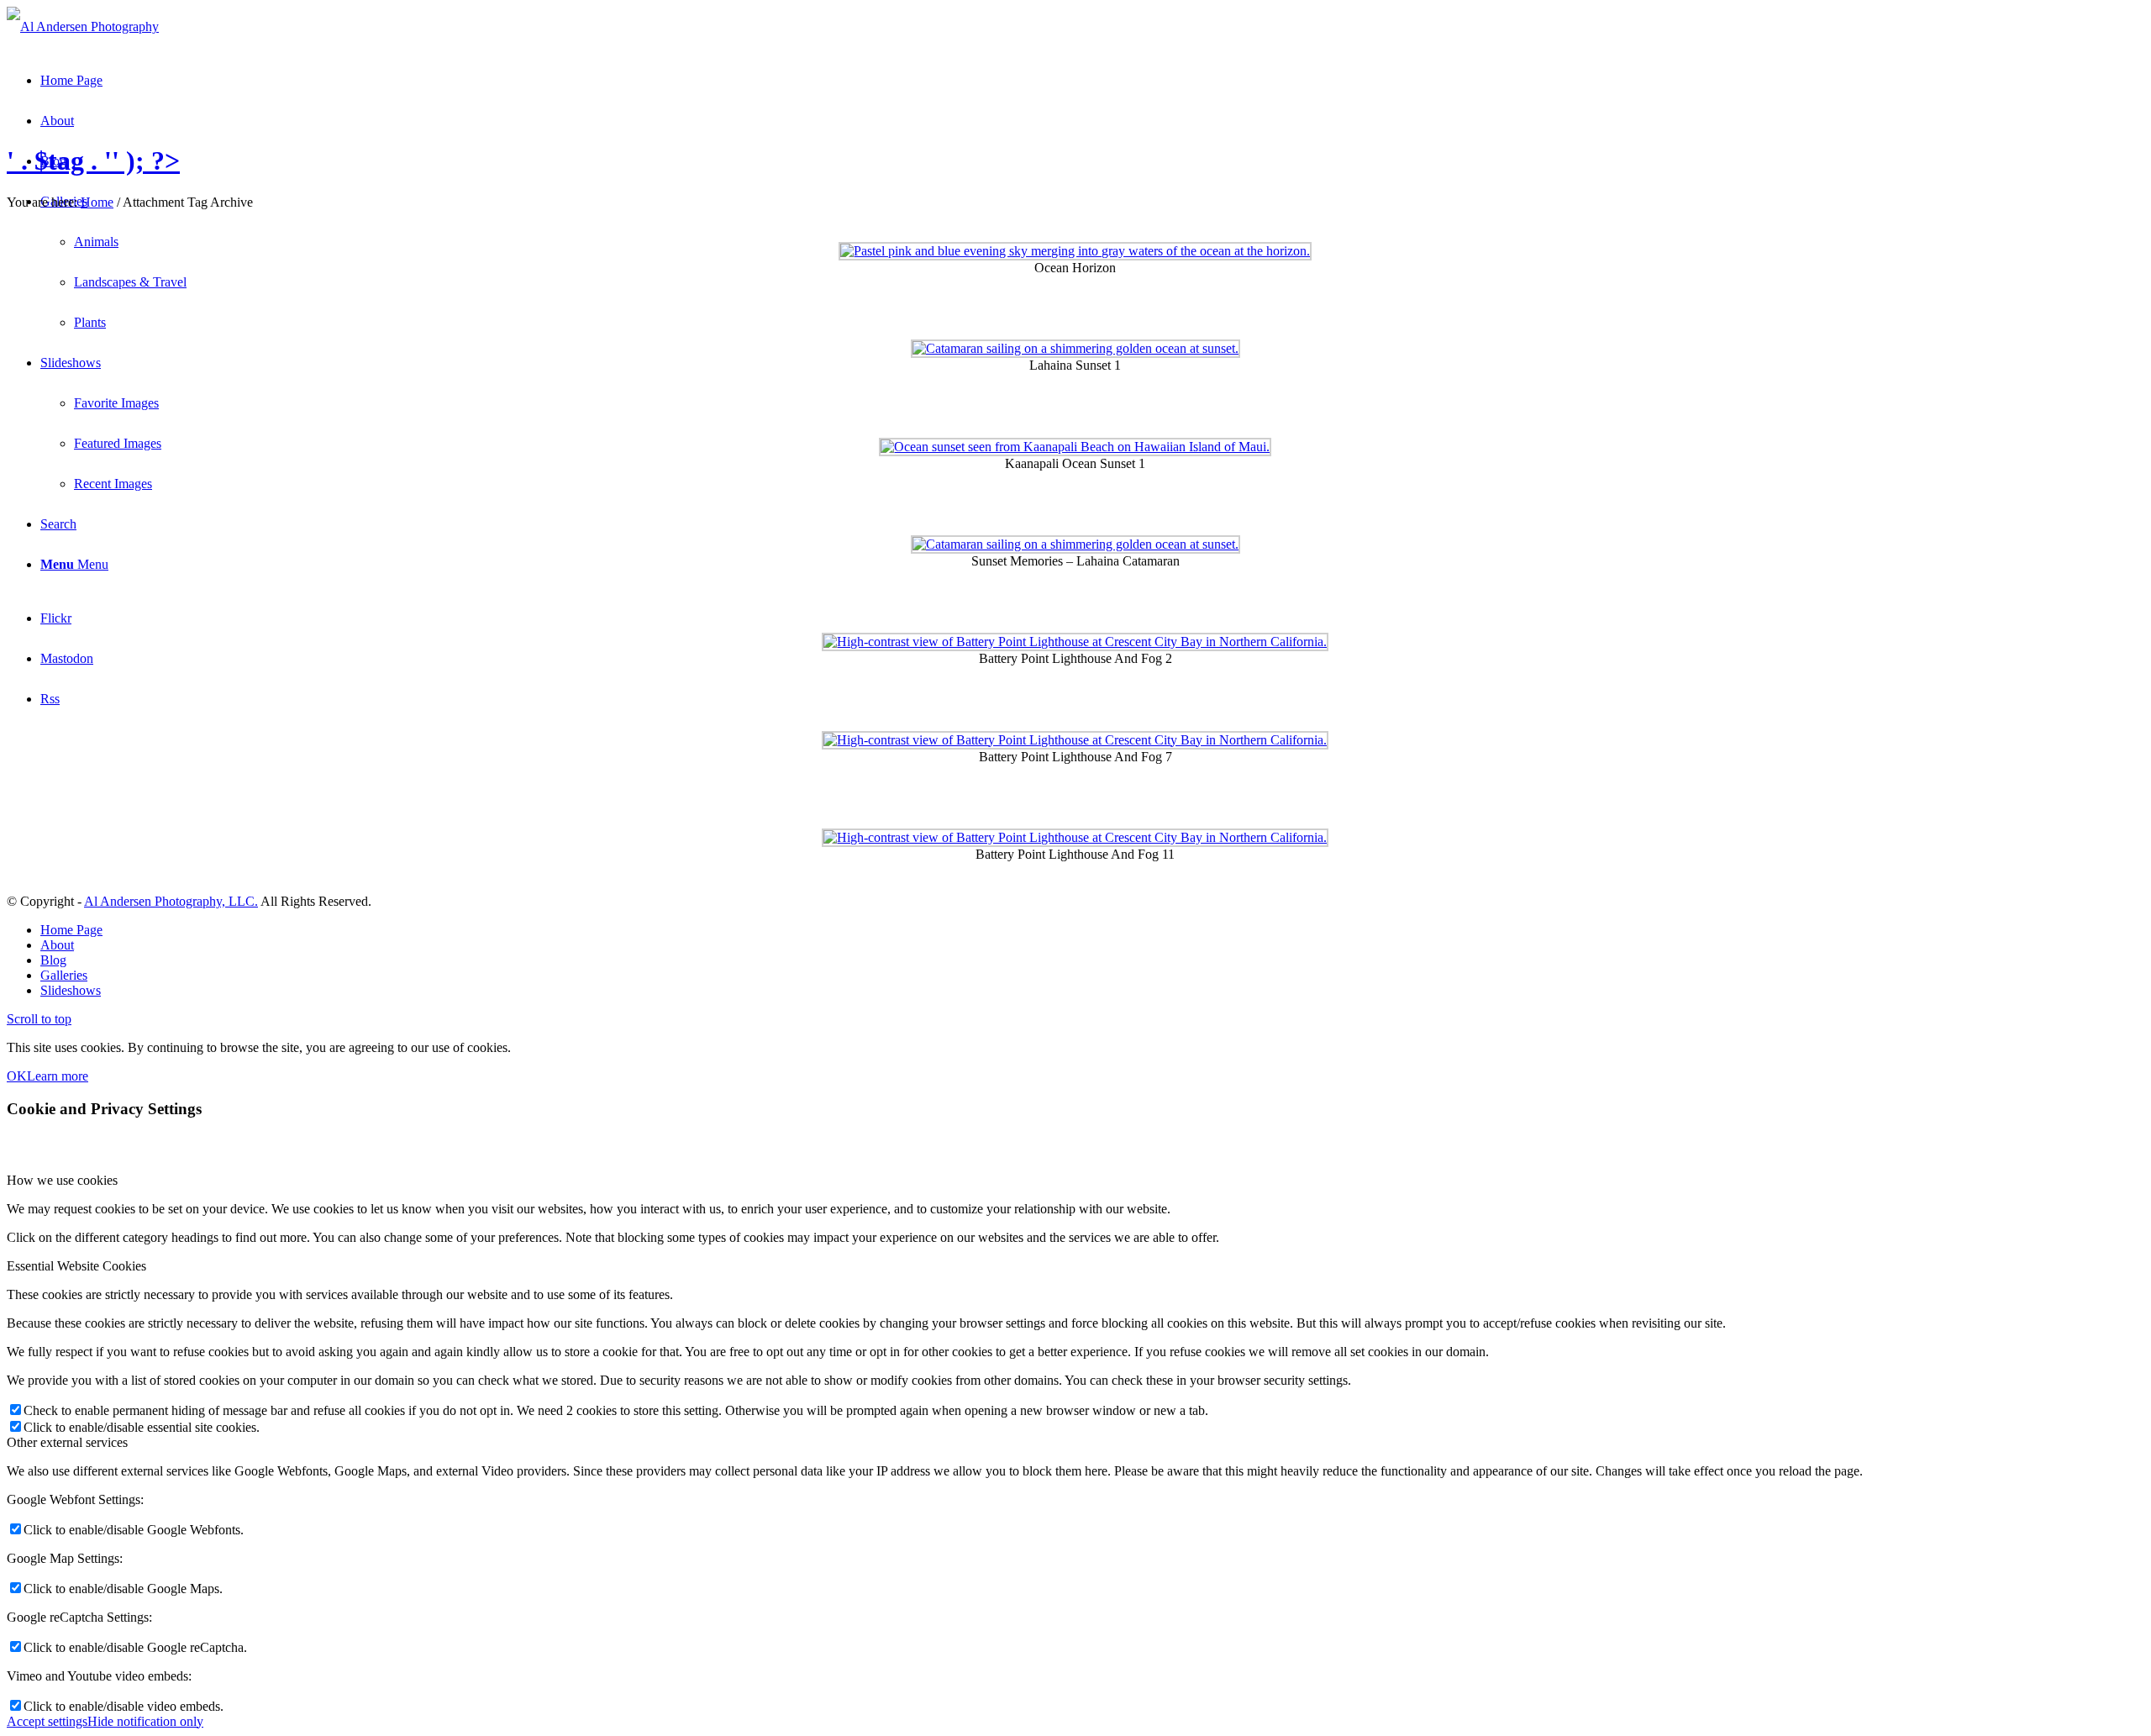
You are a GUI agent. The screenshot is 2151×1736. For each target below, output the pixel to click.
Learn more (58, 1076)
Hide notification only (145, 1721)
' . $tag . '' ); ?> (93, 160)
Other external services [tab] (67, 1442)
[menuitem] (1092, 930)
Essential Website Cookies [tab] (76, 1266)
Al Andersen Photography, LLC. (171, 901)
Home (97, 202)
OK (17, 1076)
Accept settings (47, 1721)
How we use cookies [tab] (62, 1180)
